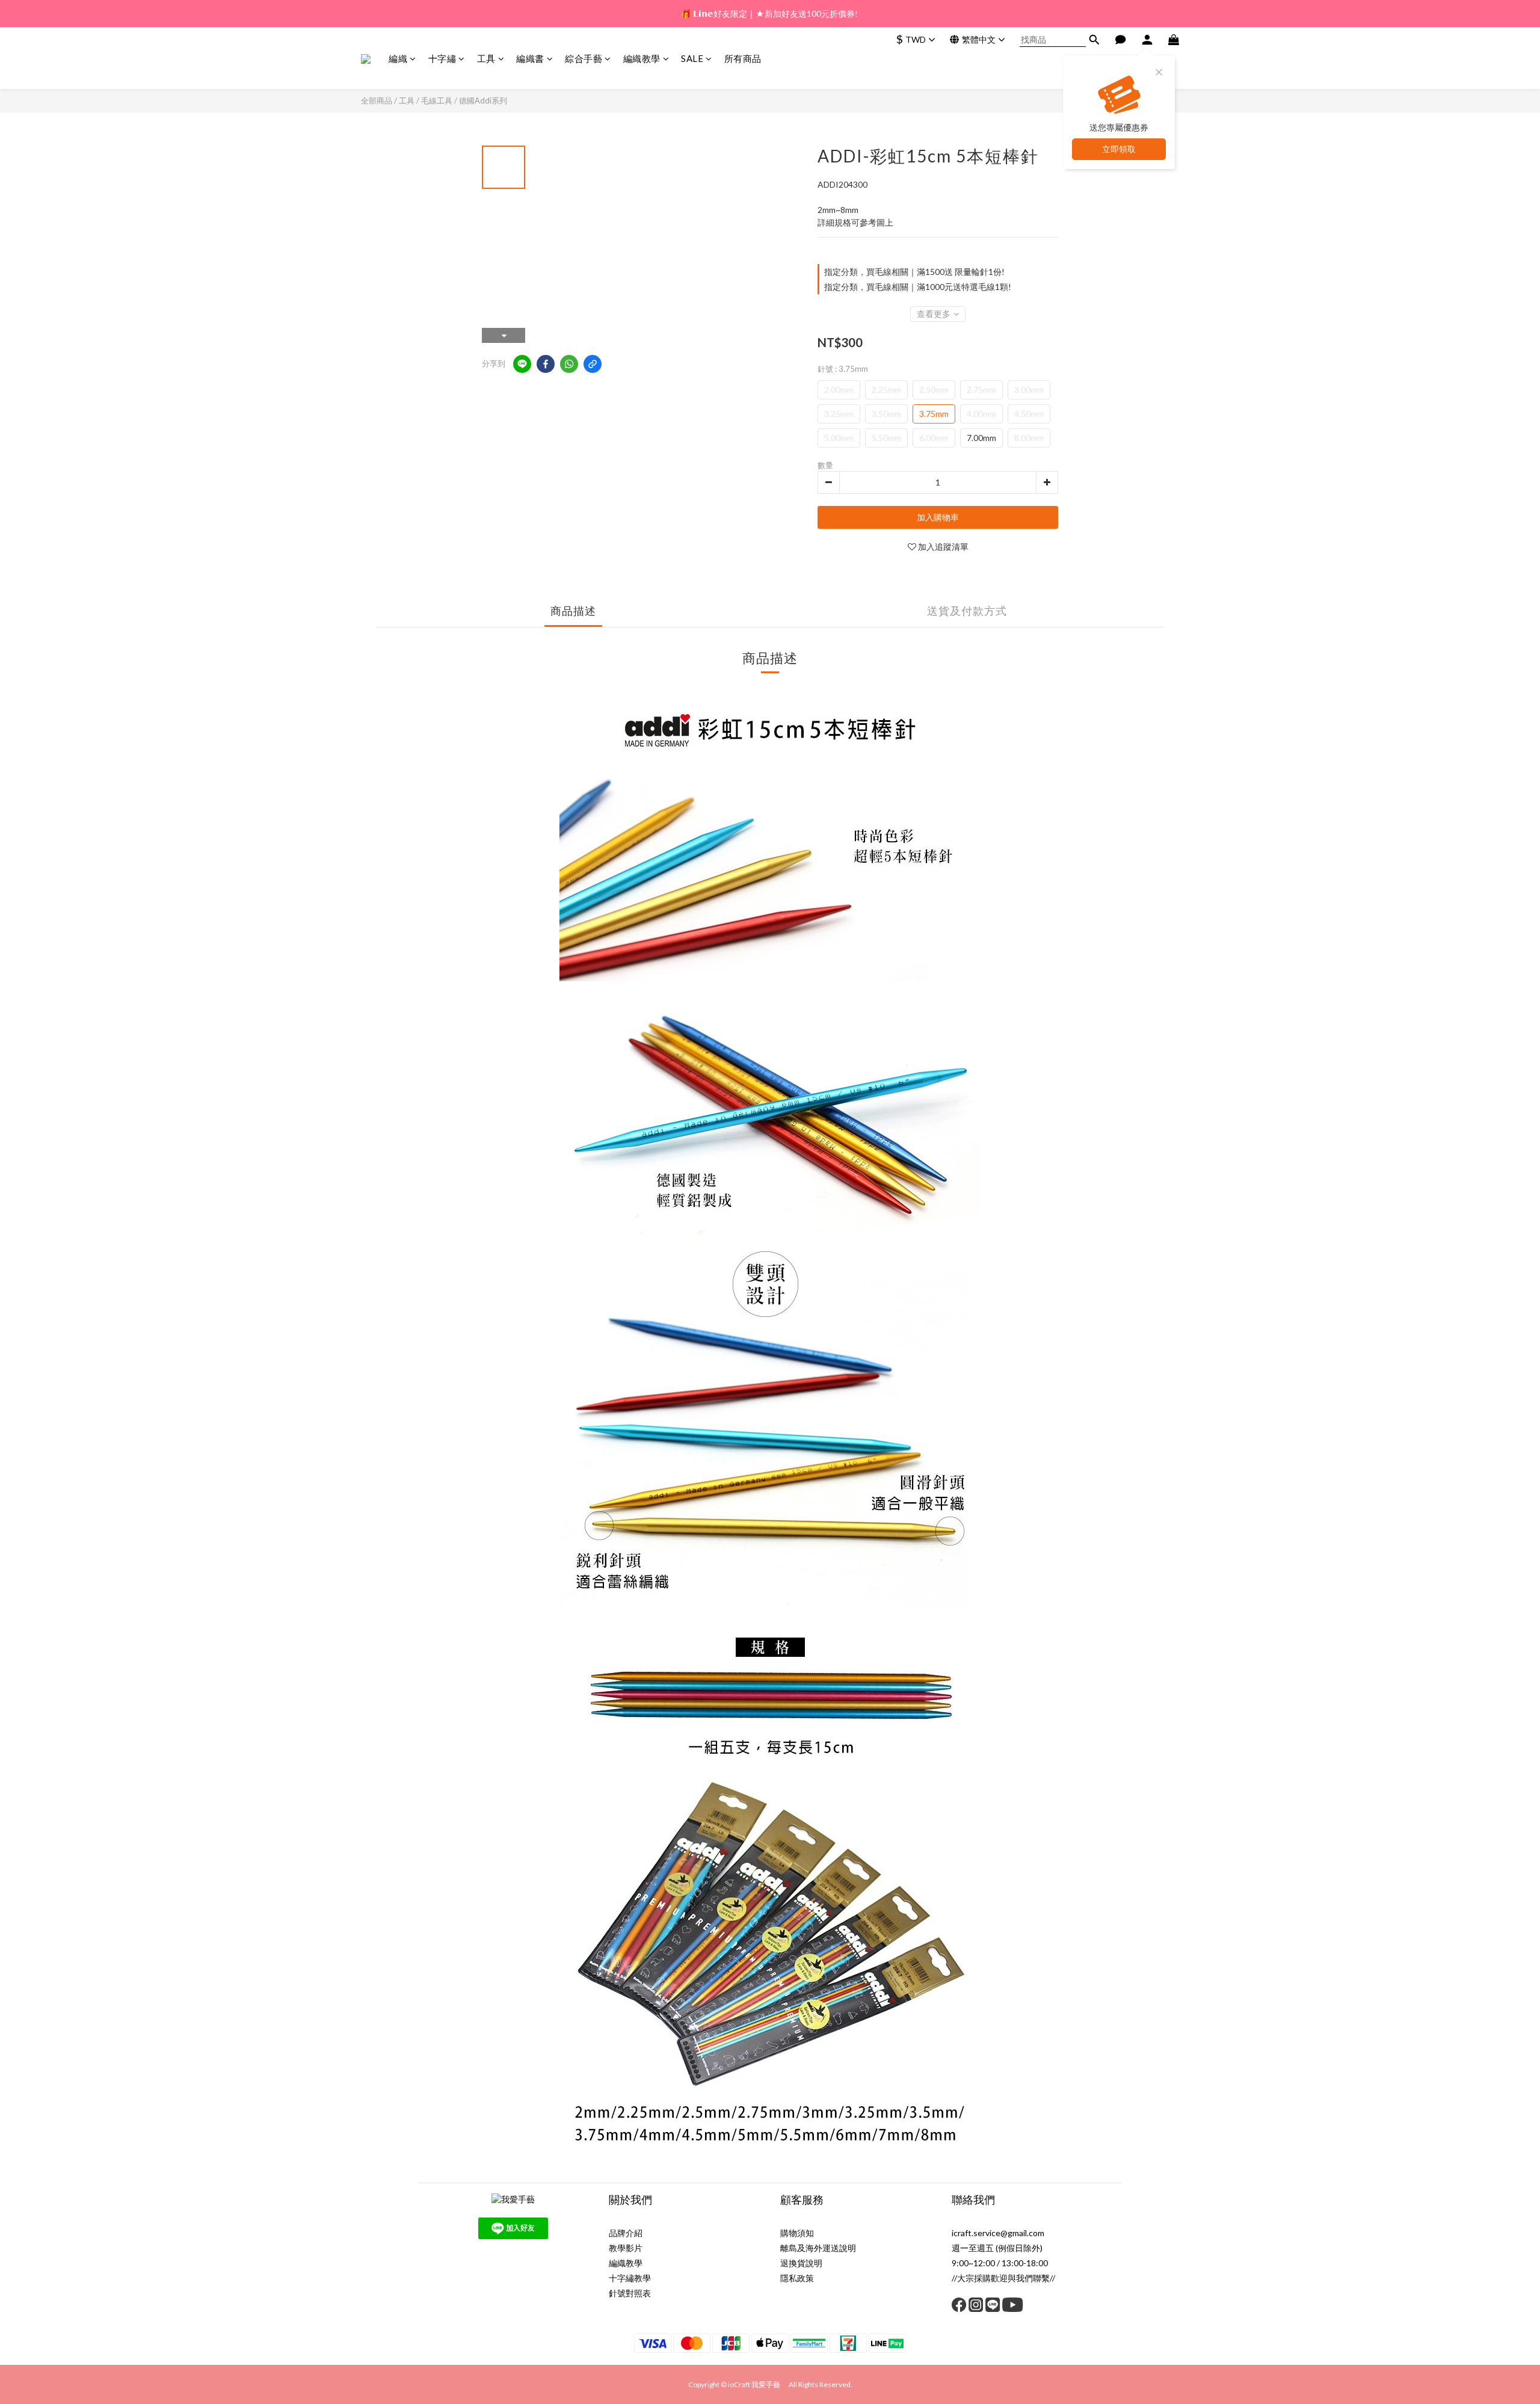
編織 (398, 58)
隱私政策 (797, 2278)
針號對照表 (630, 2293)
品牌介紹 (626, 2233)
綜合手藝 (584, 58)
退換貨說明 (801, 2263)
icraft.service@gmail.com (998, 2233)
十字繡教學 (630, 2278)
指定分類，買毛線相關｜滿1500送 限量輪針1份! (914, 272)
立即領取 (1119, 149)
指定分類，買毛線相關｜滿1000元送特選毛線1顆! (918, 287)
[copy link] (593, 364)
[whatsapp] (569, 364)
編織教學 (642, 58)
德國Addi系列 (483, 100)
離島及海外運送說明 (818, 2248)
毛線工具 (437, 100)
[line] (522, 364)
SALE (692, 58)
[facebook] (546, 364)
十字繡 (442, 58)
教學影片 (626, 2248)
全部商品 (377, 100)
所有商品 (743, 58)
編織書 (530, 58)
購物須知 (797, 2233)
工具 (486, 58)
